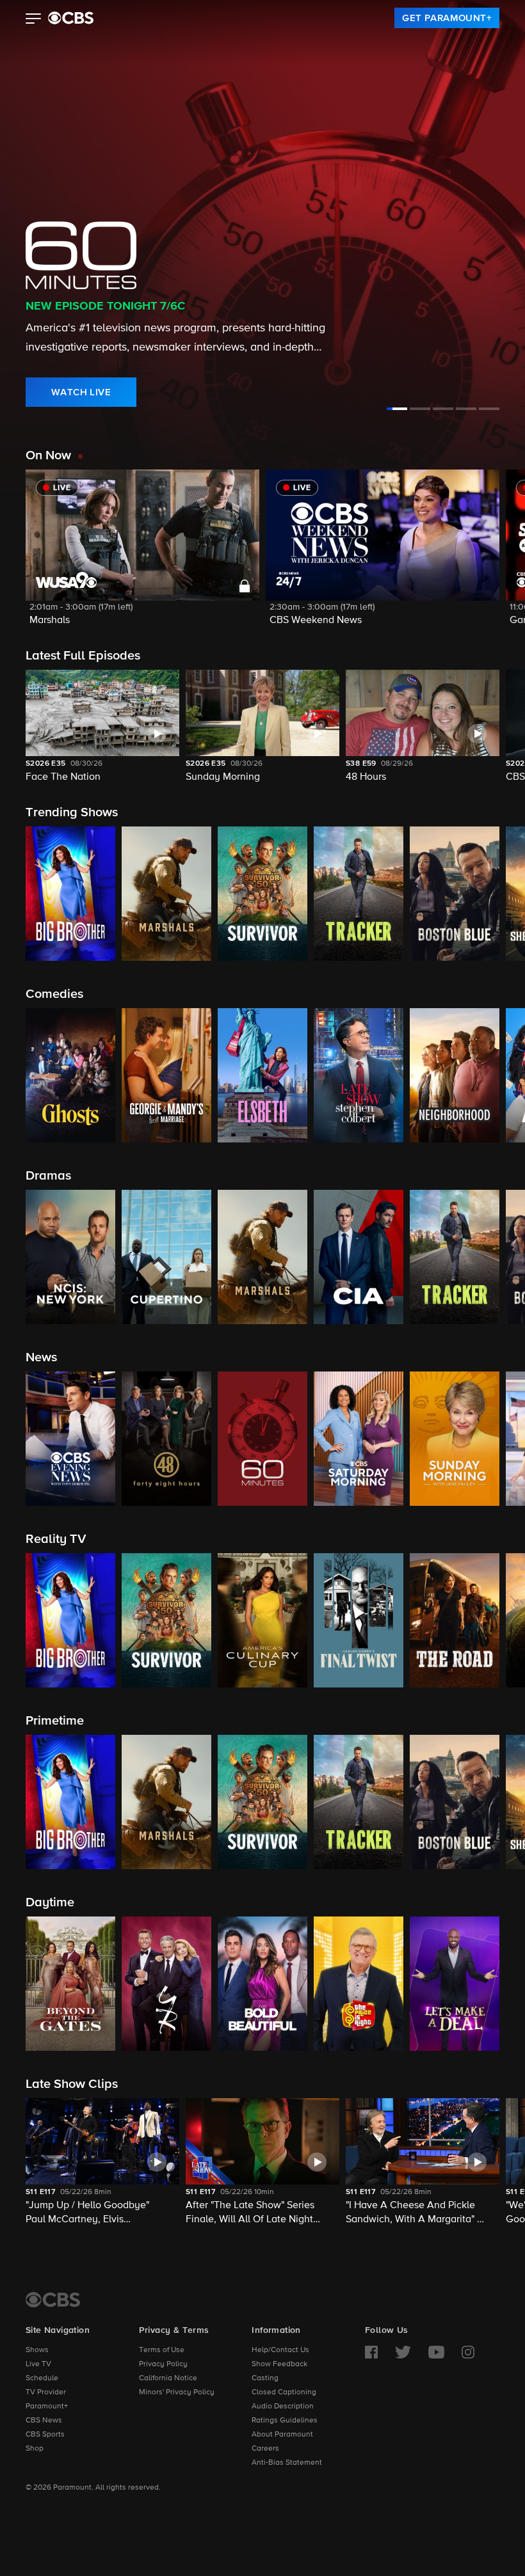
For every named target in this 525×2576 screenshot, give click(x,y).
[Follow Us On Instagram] (468, 2352)
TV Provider (46, 2392)
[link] (447, 18)
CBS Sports (45, 2435)
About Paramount (282, 2435)
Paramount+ (47, 2406)
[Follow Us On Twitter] (403, 2352)
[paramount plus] (71, 18)
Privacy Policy (163, 2364)
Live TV (38, 2364)
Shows (37, 2350)
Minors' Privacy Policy (177, 2392)
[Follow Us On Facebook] (371, 2352)
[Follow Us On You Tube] (436, 2352)
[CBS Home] (53, 2300)
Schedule (42, 2378)
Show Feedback (279, 2364)
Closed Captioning (284, 2392)
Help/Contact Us (280, 2350)
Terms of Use (162, 2350)
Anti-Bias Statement (287, 2463)
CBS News (44, 2421)
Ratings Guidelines (285, 2421)
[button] (34, 20)
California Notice (168, 2378)
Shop (35, 2449)
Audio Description (283, 2406)
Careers (265, 2449)
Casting (265, 2378)
